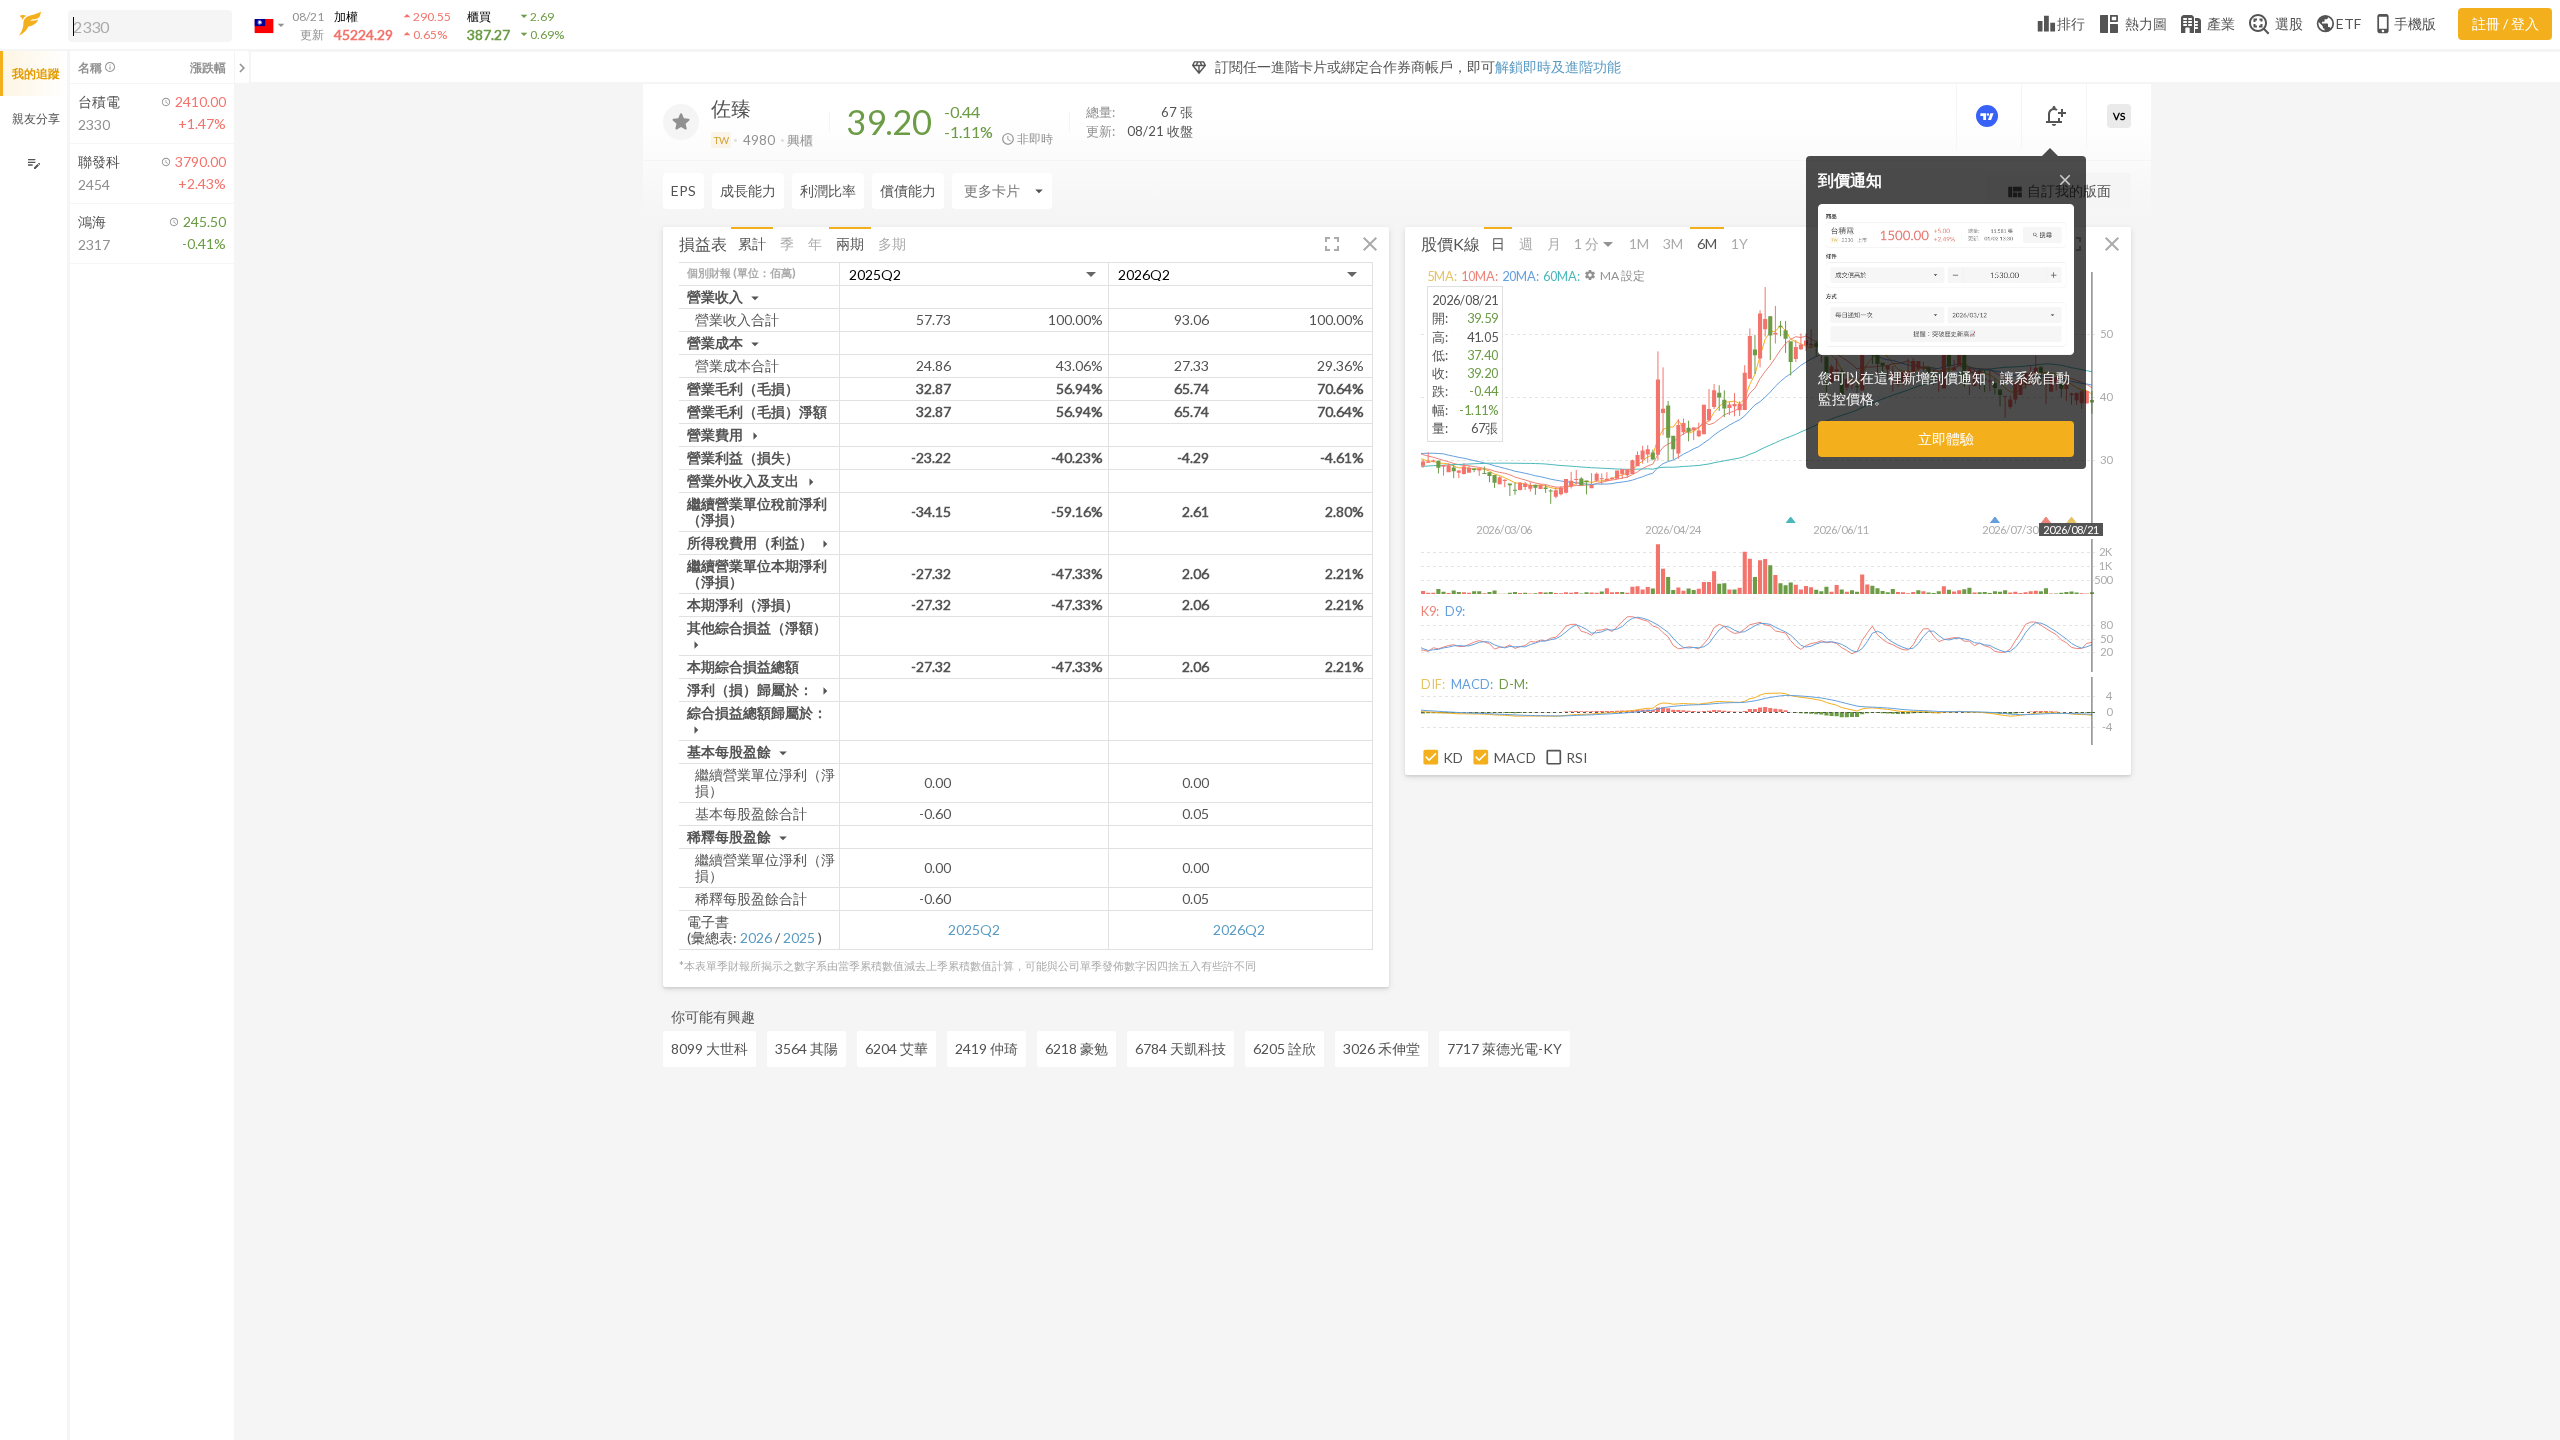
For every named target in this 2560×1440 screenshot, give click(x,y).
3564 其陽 (806, 1048)
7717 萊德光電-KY (1504, 1048)
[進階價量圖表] (1989, 116)
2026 (756, 937)
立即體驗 (1946, 438)
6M (1707, 243)
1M (1639, 243)
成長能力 (748, 190)
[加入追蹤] (681, 122)
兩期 (850, 243)
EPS (683, 190)
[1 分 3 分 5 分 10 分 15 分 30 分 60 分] (1595, 244)
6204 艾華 (896, 1048)
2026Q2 (1239, 929)
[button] (146, 25)
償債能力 (908, 190)
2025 (799, 937)
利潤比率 (828, 190)
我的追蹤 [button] (36, 73)
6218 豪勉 (1076, 1048)
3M (1673, 243)
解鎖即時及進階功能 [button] (1558, 66)
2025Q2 (974, 929)
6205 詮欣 (1284, 1048)
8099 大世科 (709, 1048)
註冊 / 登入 (2505, 23)
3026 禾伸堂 (1381, 1048)
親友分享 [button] (36, 118)
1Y (1739, 243)
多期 (892, 243)
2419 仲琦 (986, 1048)
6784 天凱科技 (1180, 1048)
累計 (752, 243)
